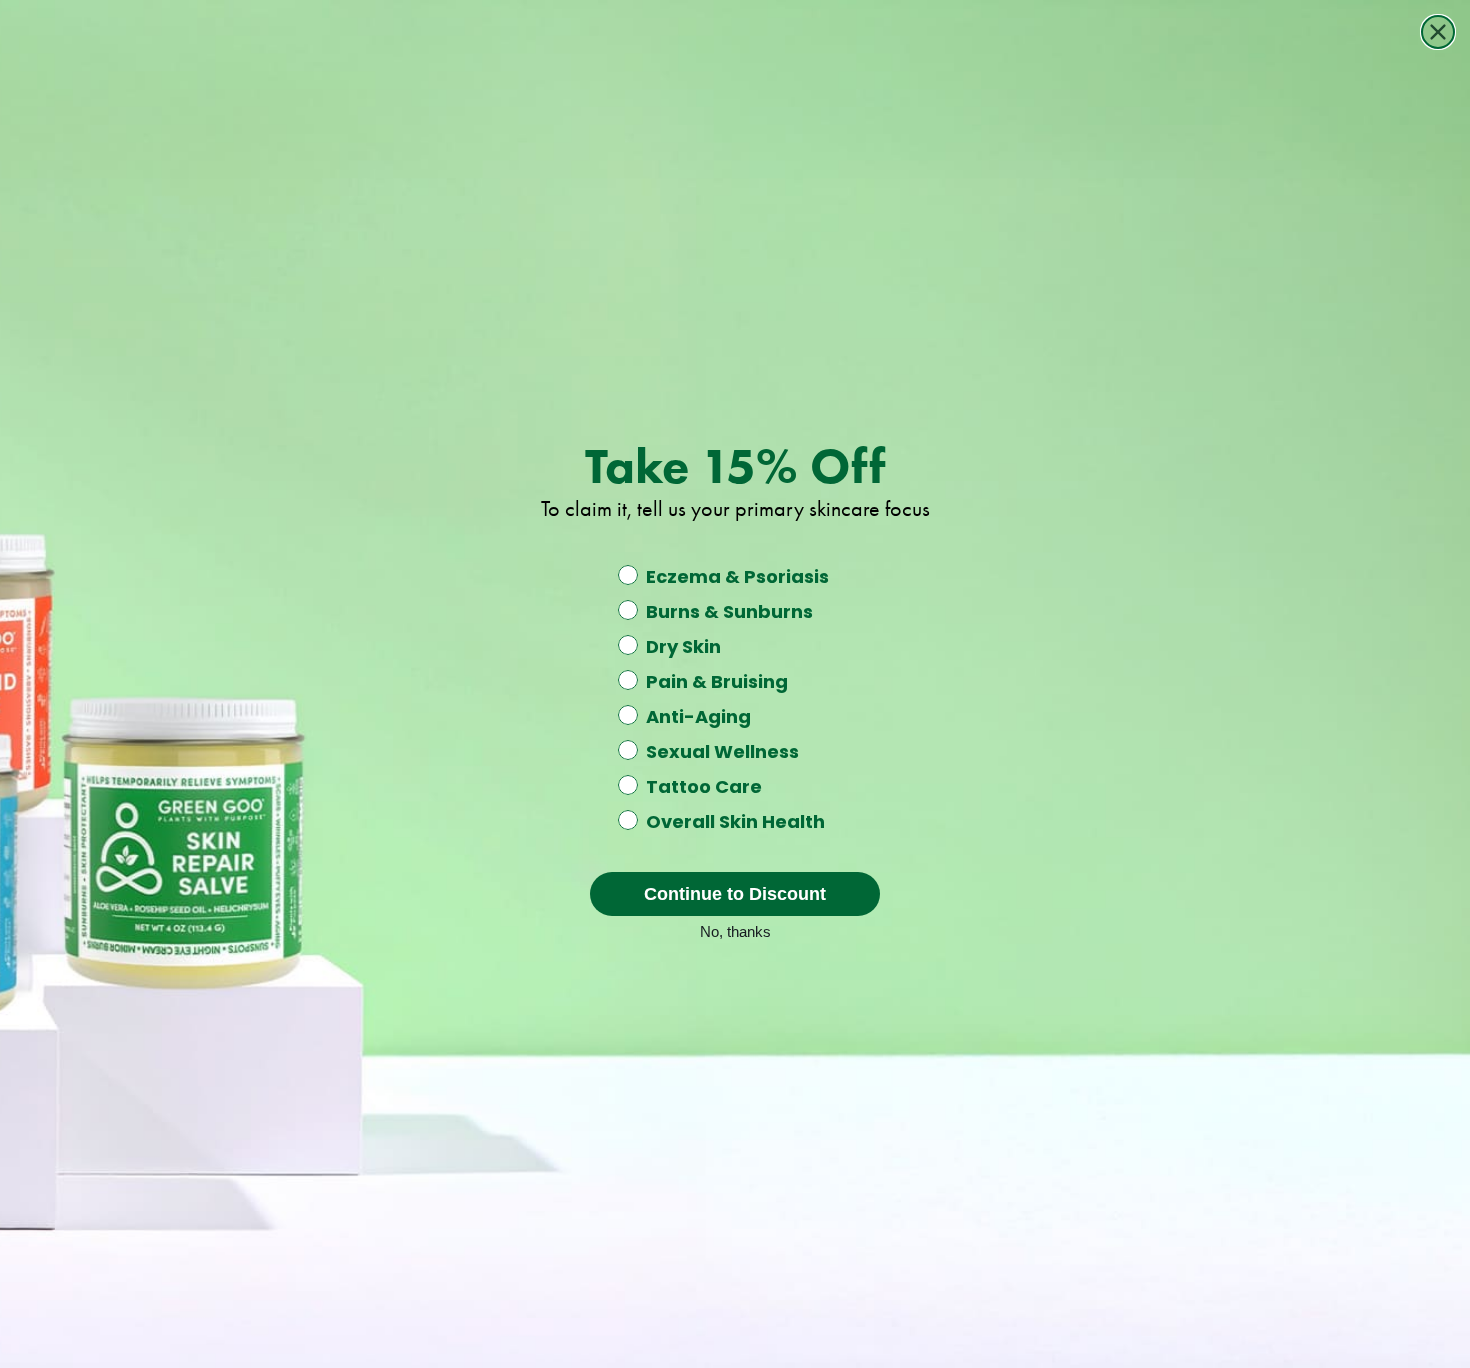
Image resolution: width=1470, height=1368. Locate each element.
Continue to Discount (735, 894)
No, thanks (735, 930)
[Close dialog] (1438, 32)
